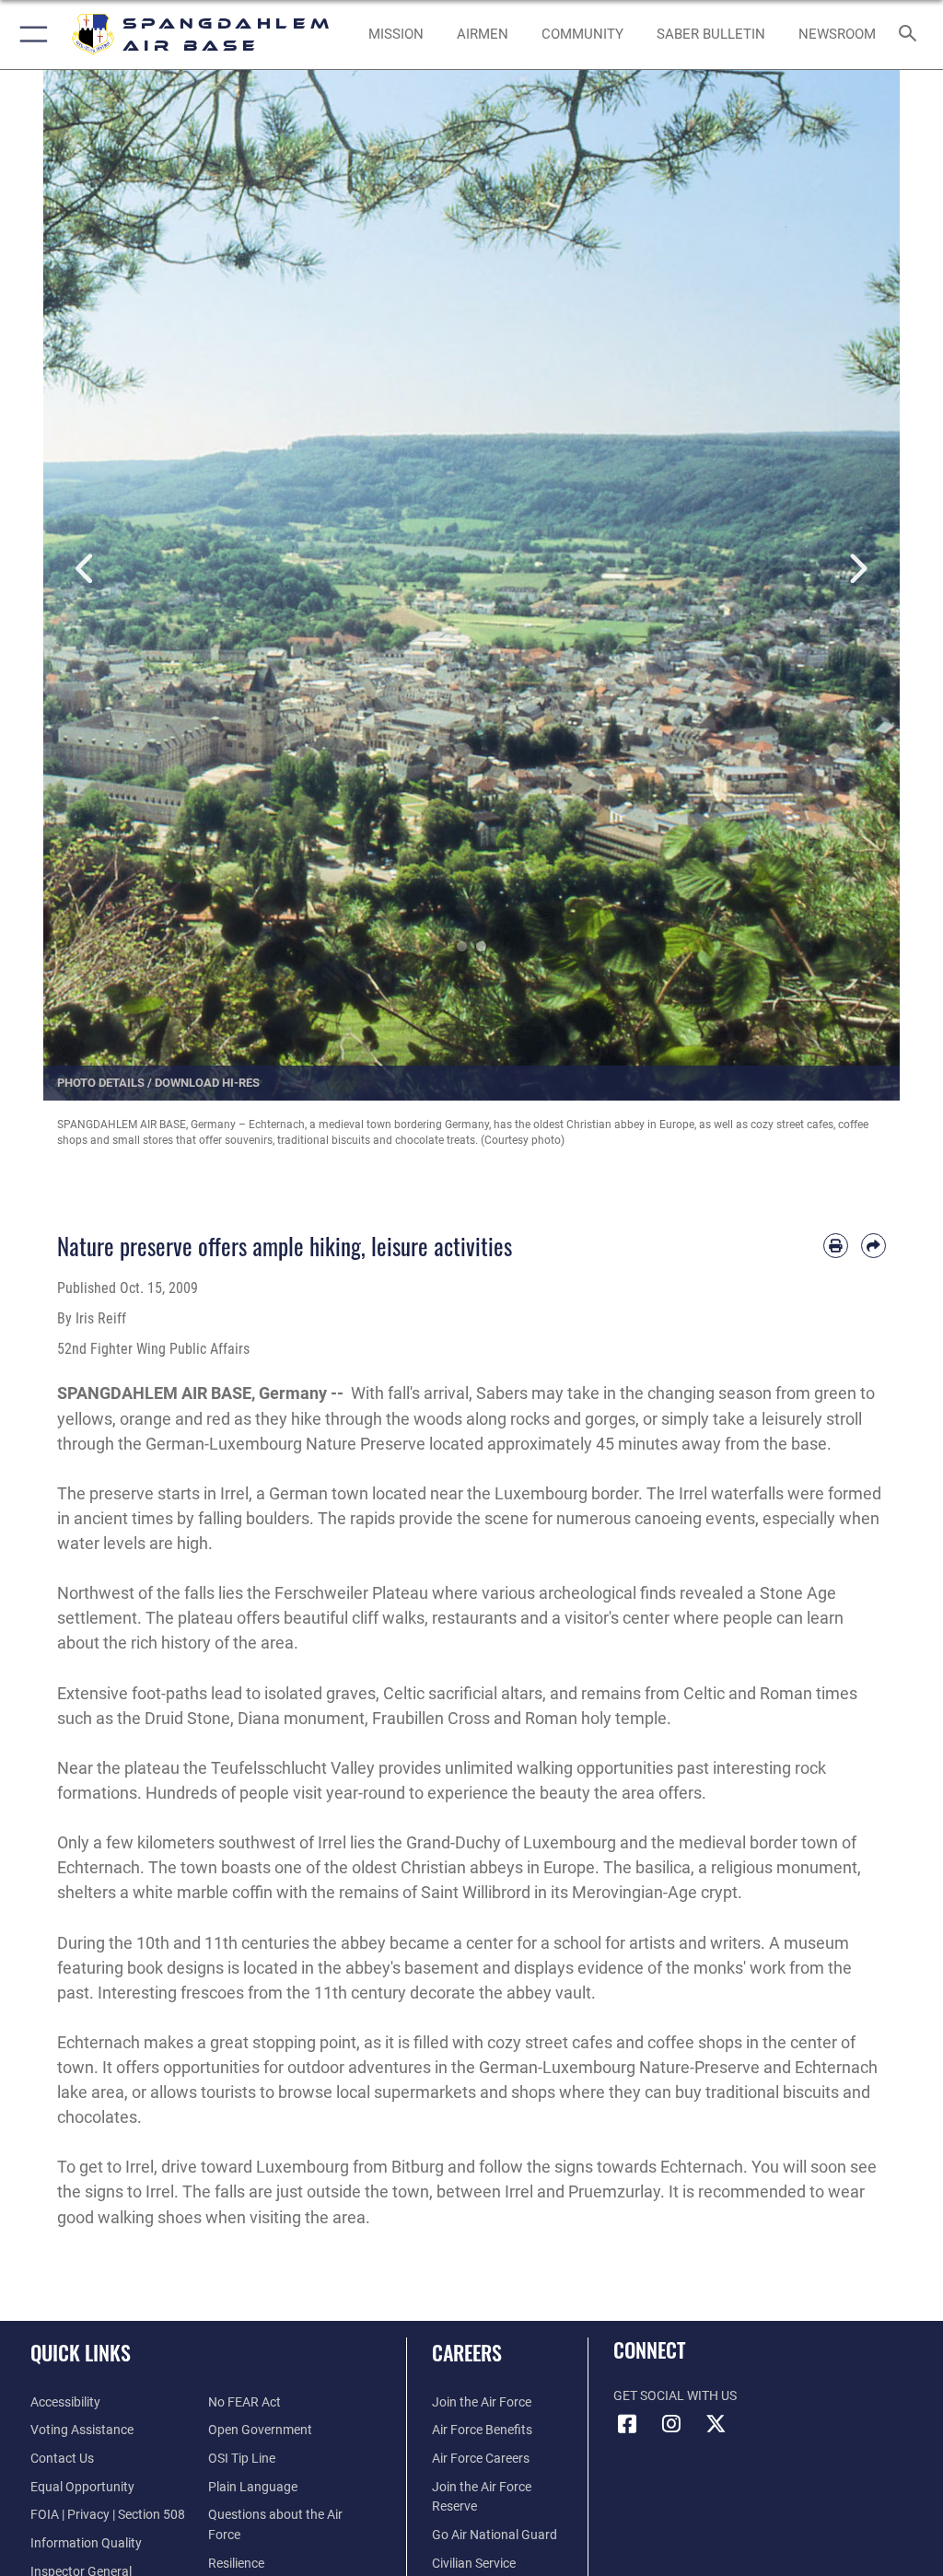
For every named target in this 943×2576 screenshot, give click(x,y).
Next (857, 569)
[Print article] (836, 1246)
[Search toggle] (911, 35)
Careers (467, 2352)
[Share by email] (873, 1246)
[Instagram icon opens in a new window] (671, 2424)
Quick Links (81, 2352)
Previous (86, 569)
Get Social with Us (675, 2396)
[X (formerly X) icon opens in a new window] (716, 2424)
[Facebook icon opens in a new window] (627, 2424)
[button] (30, 35)
